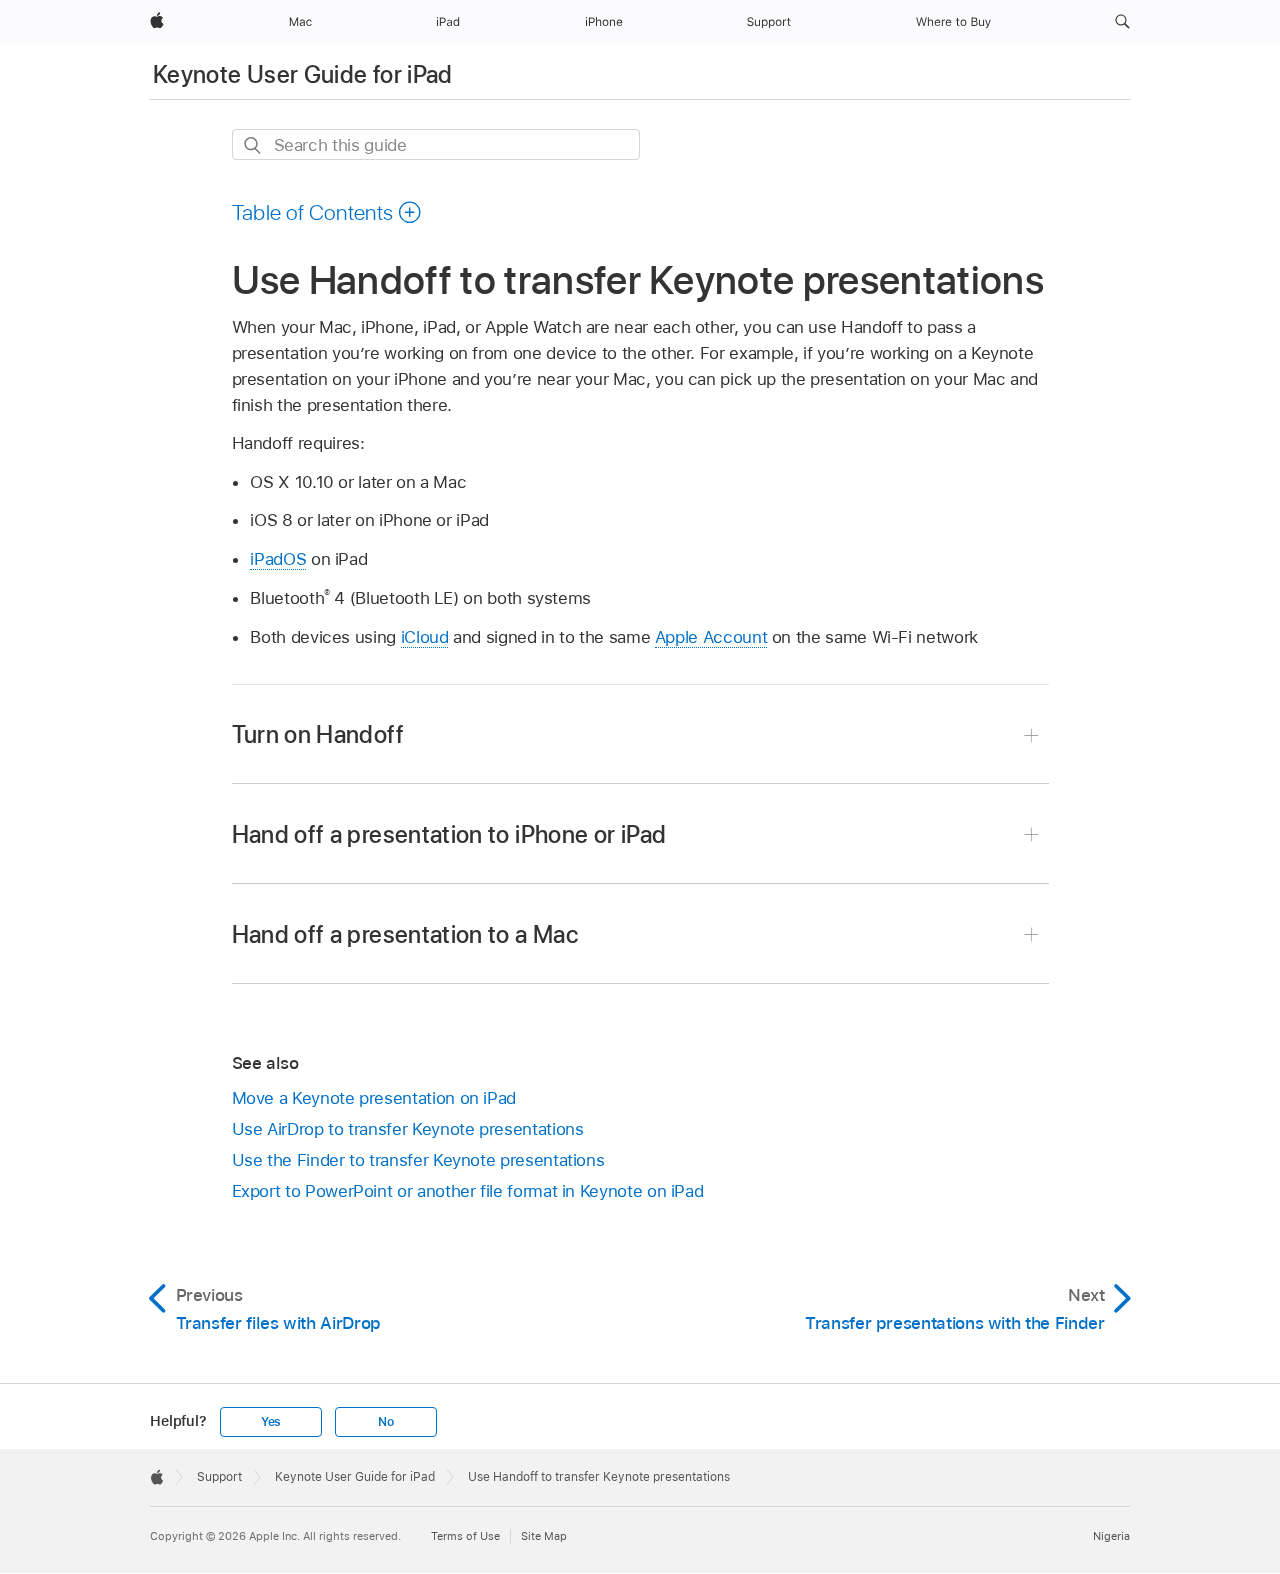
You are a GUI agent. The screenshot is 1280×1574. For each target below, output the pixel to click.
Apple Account (711, 637)
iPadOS (278, 559)
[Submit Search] (253, 145)
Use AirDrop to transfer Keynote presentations (408, 1129)
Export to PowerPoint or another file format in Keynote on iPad (468, 1191)
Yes (271, 1422)
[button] (1122, 22)
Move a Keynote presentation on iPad (374, 1098)
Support (219, 1477)
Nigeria (1111, 1536)
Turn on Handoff (318, 734)
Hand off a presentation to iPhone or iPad (449, 834)
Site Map (544, 1536)
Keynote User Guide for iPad (303, 74)
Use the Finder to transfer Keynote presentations (418, 1160)
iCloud (425, 637)
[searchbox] (436, 144)
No (386, 1422)
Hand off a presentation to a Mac (405, 934)
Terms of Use (465, 1536)
